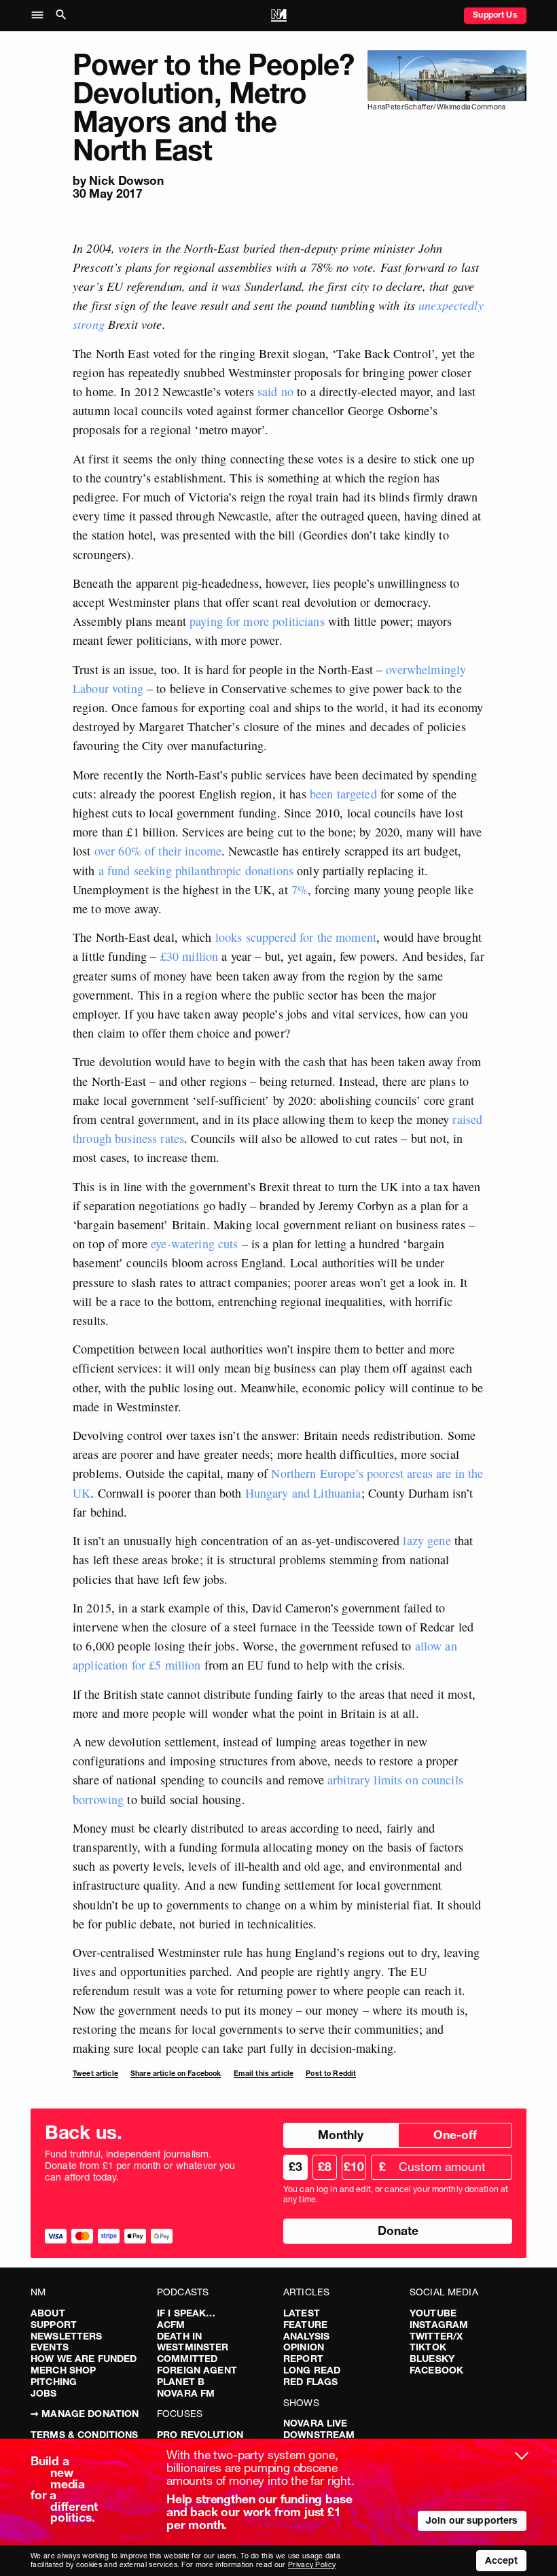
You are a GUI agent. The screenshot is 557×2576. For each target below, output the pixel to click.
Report (303, 2359)
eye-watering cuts (194, 1243)
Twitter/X (436, 2336)
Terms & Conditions (85, 2435)
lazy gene (427, 1540)
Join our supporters (472, 2520)
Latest (302, 2313)
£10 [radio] (354, 2167)
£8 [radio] (325, 2167)
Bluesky (432, 2359)
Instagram (439, 2325)
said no (275, 391)
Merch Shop (63, 2370)
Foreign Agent (197, 2370)
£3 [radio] (295, 2167)
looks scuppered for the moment (296, 937)
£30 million (190, 956)
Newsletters (67, 2336)
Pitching (54, 2382)
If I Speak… (186, 2313)
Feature (305, 2325)
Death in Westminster (193, 2342)
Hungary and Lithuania (303, 1493)
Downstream (319, 2435)
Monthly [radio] (341, 2135)
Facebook (436, 2370)
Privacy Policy (312, 2565)
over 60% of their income (158, 851)
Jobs (44, 2393)
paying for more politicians (257, 621)
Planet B (181, 2382)
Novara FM (186, 2393)
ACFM (171, 2325)
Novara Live (316, 2423)
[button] (41, 16)
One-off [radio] (455, 2135)
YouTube (433, 2313)
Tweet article (95, 2074)
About (48, 2313)
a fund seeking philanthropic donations (196, 870)
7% (298, 889)
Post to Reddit (331, 2074)
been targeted (343, 794)
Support (54, 2325)
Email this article (264, 2074)
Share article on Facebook (176, 2074)
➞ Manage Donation (85, 2414)
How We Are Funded (84, 2359)
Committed (187, 2359)
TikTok (428, 2347)
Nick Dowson (126, 180)
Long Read (312, 2370)
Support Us (495, 15)
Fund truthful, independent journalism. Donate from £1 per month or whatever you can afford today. (140, 2166)
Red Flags (310, 2382)
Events (50, 2347)
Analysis (306, 2336)
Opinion (304, 2347)
